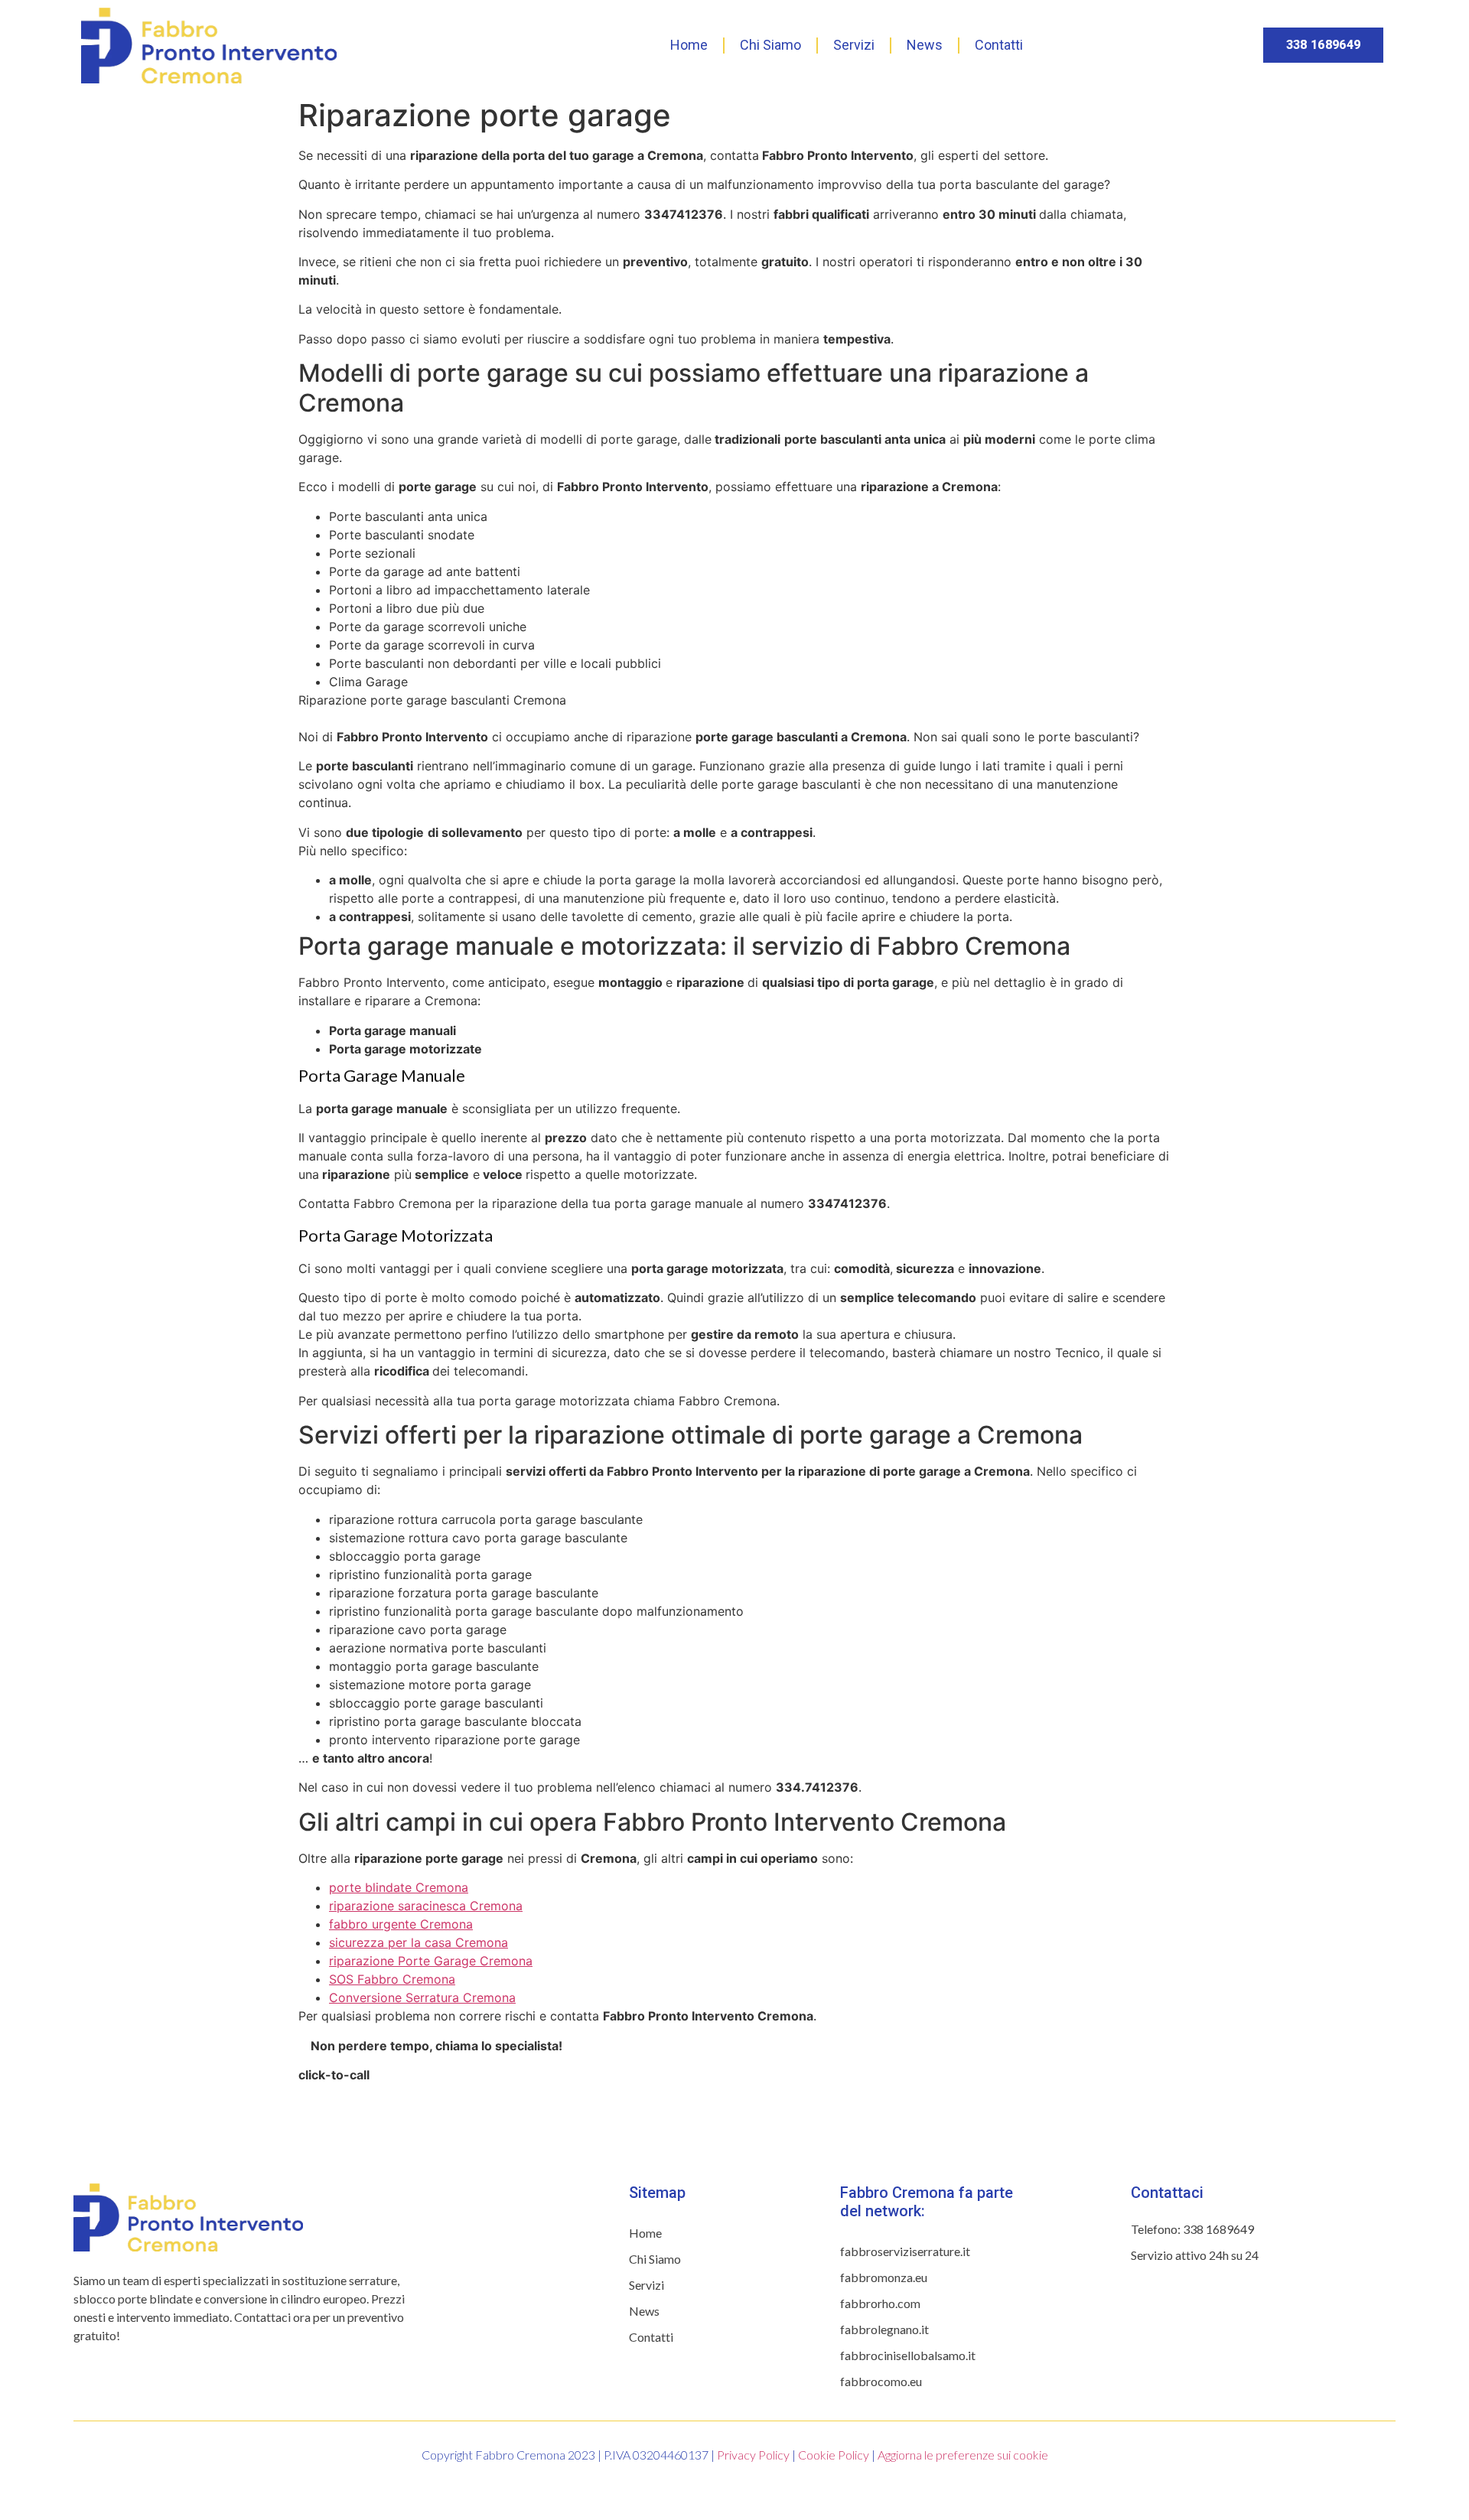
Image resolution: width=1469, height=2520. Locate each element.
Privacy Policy (753, 2455)
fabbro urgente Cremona (401, 1924)
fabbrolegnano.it (884, 2329)
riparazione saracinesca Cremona (426, 1906)
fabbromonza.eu (884, 2277)
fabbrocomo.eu (881, 2381)
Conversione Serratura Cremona (422, 1997)
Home (689, 45)
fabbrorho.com (880, 2303)
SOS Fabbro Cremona (392, 1979)
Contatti (999, 45)
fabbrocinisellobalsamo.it (908, 2355)
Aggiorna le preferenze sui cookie (963, 2455)
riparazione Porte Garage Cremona (431, 1961)
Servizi (854, 45)
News (925, 45)
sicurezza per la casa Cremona (419, 1942)
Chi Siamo (770, 45)
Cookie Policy (834, 2455)
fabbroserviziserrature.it (905, 2251)
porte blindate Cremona (399, 1887)
